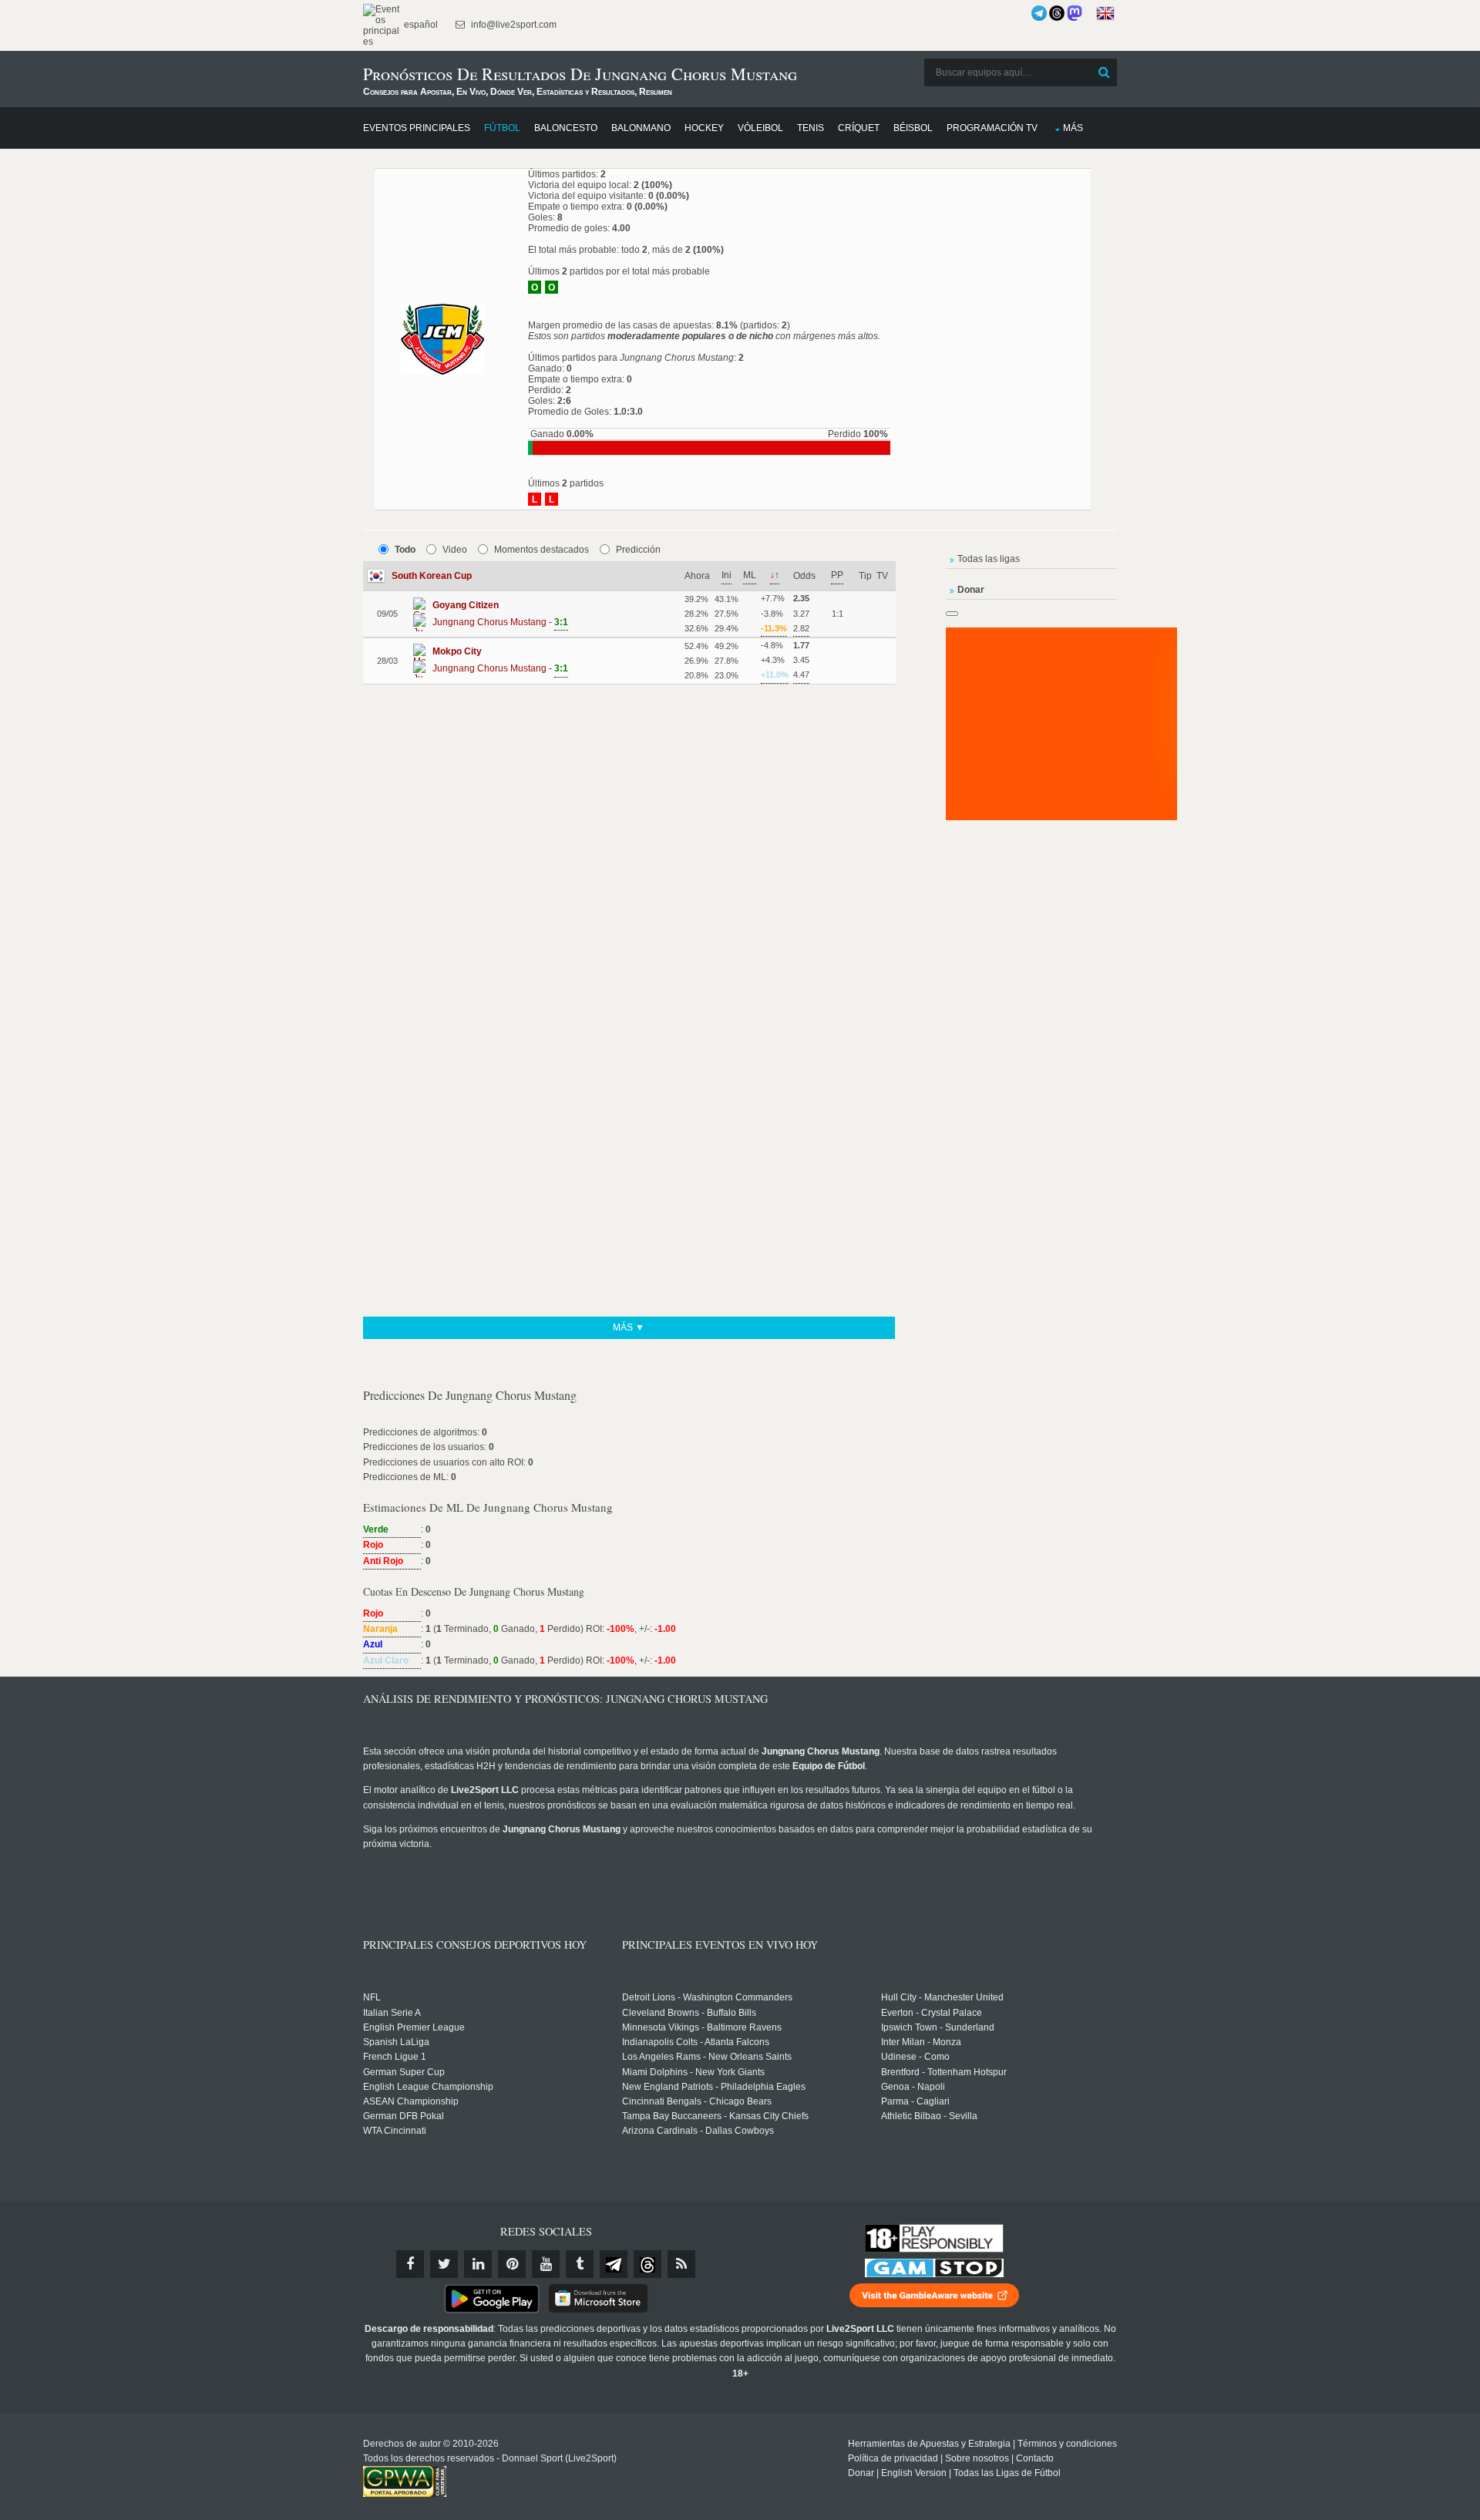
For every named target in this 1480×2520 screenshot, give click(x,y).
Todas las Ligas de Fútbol (1007, 2473)
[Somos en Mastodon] (1075, 13)
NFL (372, 1997)
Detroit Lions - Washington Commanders (707, 1997)
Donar (861, 2473)
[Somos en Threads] (1057, 13)
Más (1073, 128)
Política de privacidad (893, 2458)
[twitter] (444, 2264)
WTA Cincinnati (395, 2131)
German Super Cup (404, 2072)
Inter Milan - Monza (921, 2042)
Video (455, 550)
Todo (405, 550)
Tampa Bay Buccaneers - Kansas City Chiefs (715, 2116)
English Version (914, 2473)
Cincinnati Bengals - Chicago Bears (697, 2101)
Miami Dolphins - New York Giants (693, 2072)
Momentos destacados (542, 550)
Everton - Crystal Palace (932, 2013)
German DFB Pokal (404, 2116)
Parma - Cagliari (915, 2101)
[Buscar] (1104, 72)
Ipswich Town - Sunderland (938, 2027)
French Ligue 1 (395, 2057)
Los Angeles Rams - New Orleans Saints (707, 2057)
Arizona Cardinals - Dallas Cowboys (698, 2131)
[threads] (647, 2264)
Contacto (1035, 2458)
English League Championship (428, 2087)
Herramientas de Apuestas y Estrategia (929, 2444)
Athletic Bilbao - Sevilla (929, 2116)
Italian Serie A (392, 2013)
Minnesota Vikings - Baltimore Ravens (702, 2027)
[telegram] (614, 2264)
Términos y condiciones (1067, 2444)
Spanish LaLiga (396, 2042)
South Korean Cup (432, 576)
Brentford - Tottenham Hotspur (944, 2072)
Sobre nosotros (977, 2458)
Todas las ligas (989, 559)
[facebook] (410, 2264)
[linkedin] (478, 2264)
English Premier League (414, 2027)
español (420, 25)
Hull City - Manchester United (942, 1997)
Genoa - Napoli (913, 2087)
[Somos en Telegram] (1039, 13)
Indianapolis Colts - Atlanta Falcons (696, 2042)
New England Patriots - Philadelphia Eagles (714, 2087)
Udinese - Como (915, 2057)
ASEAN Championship (411, 2101)
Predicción (638, 550)
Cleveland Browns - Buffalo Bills (689, 2013)
